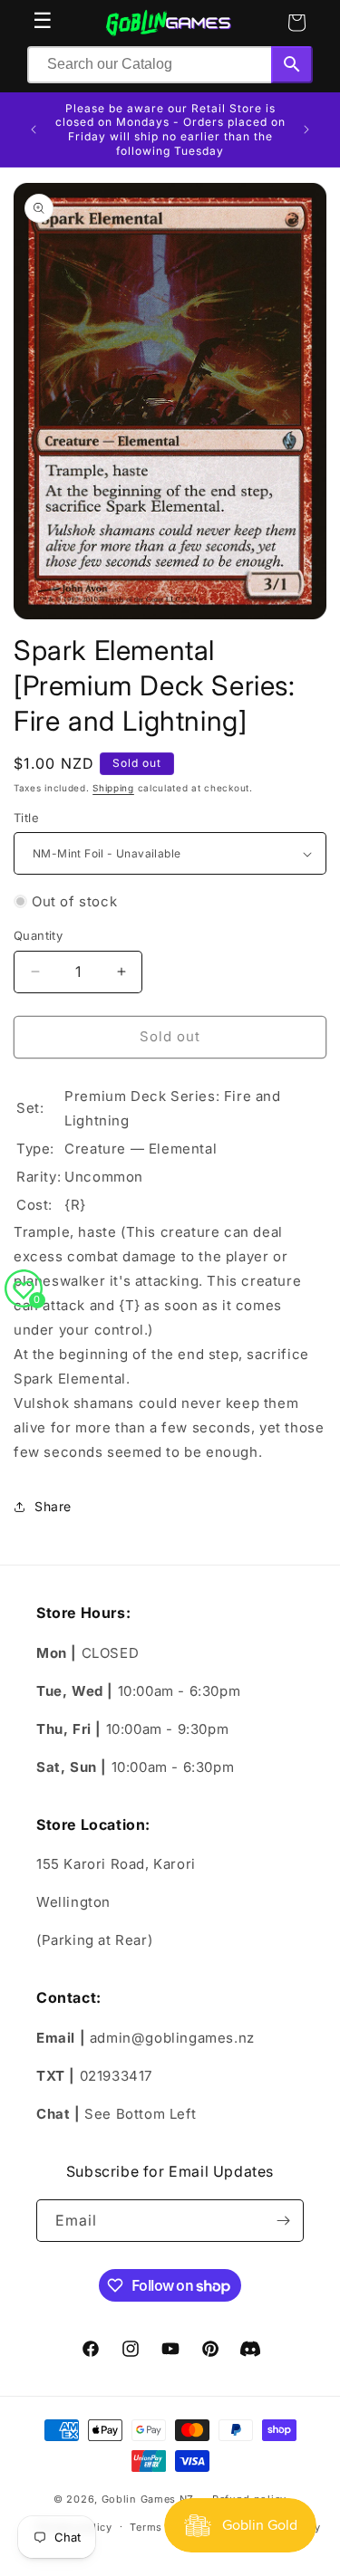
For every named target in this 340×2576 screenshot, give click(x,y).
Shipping (113, 788)
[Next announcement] (306, 129)
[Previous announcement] (34, 129)
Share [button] (53, 1506)
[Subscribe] (283, 2221)
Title (26, 818)
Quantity (38, 935)
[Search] (292, 65)
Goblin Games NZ (148, 2499)
